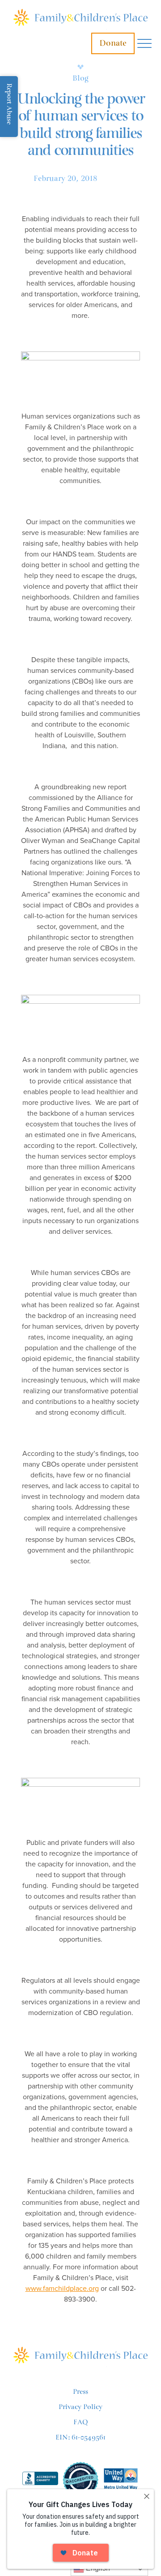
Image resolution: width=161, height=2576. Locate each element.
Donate (113, 43)
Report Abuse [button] (9, 104)
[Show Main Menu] (144, 44)
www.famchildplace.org (62, 2289)
